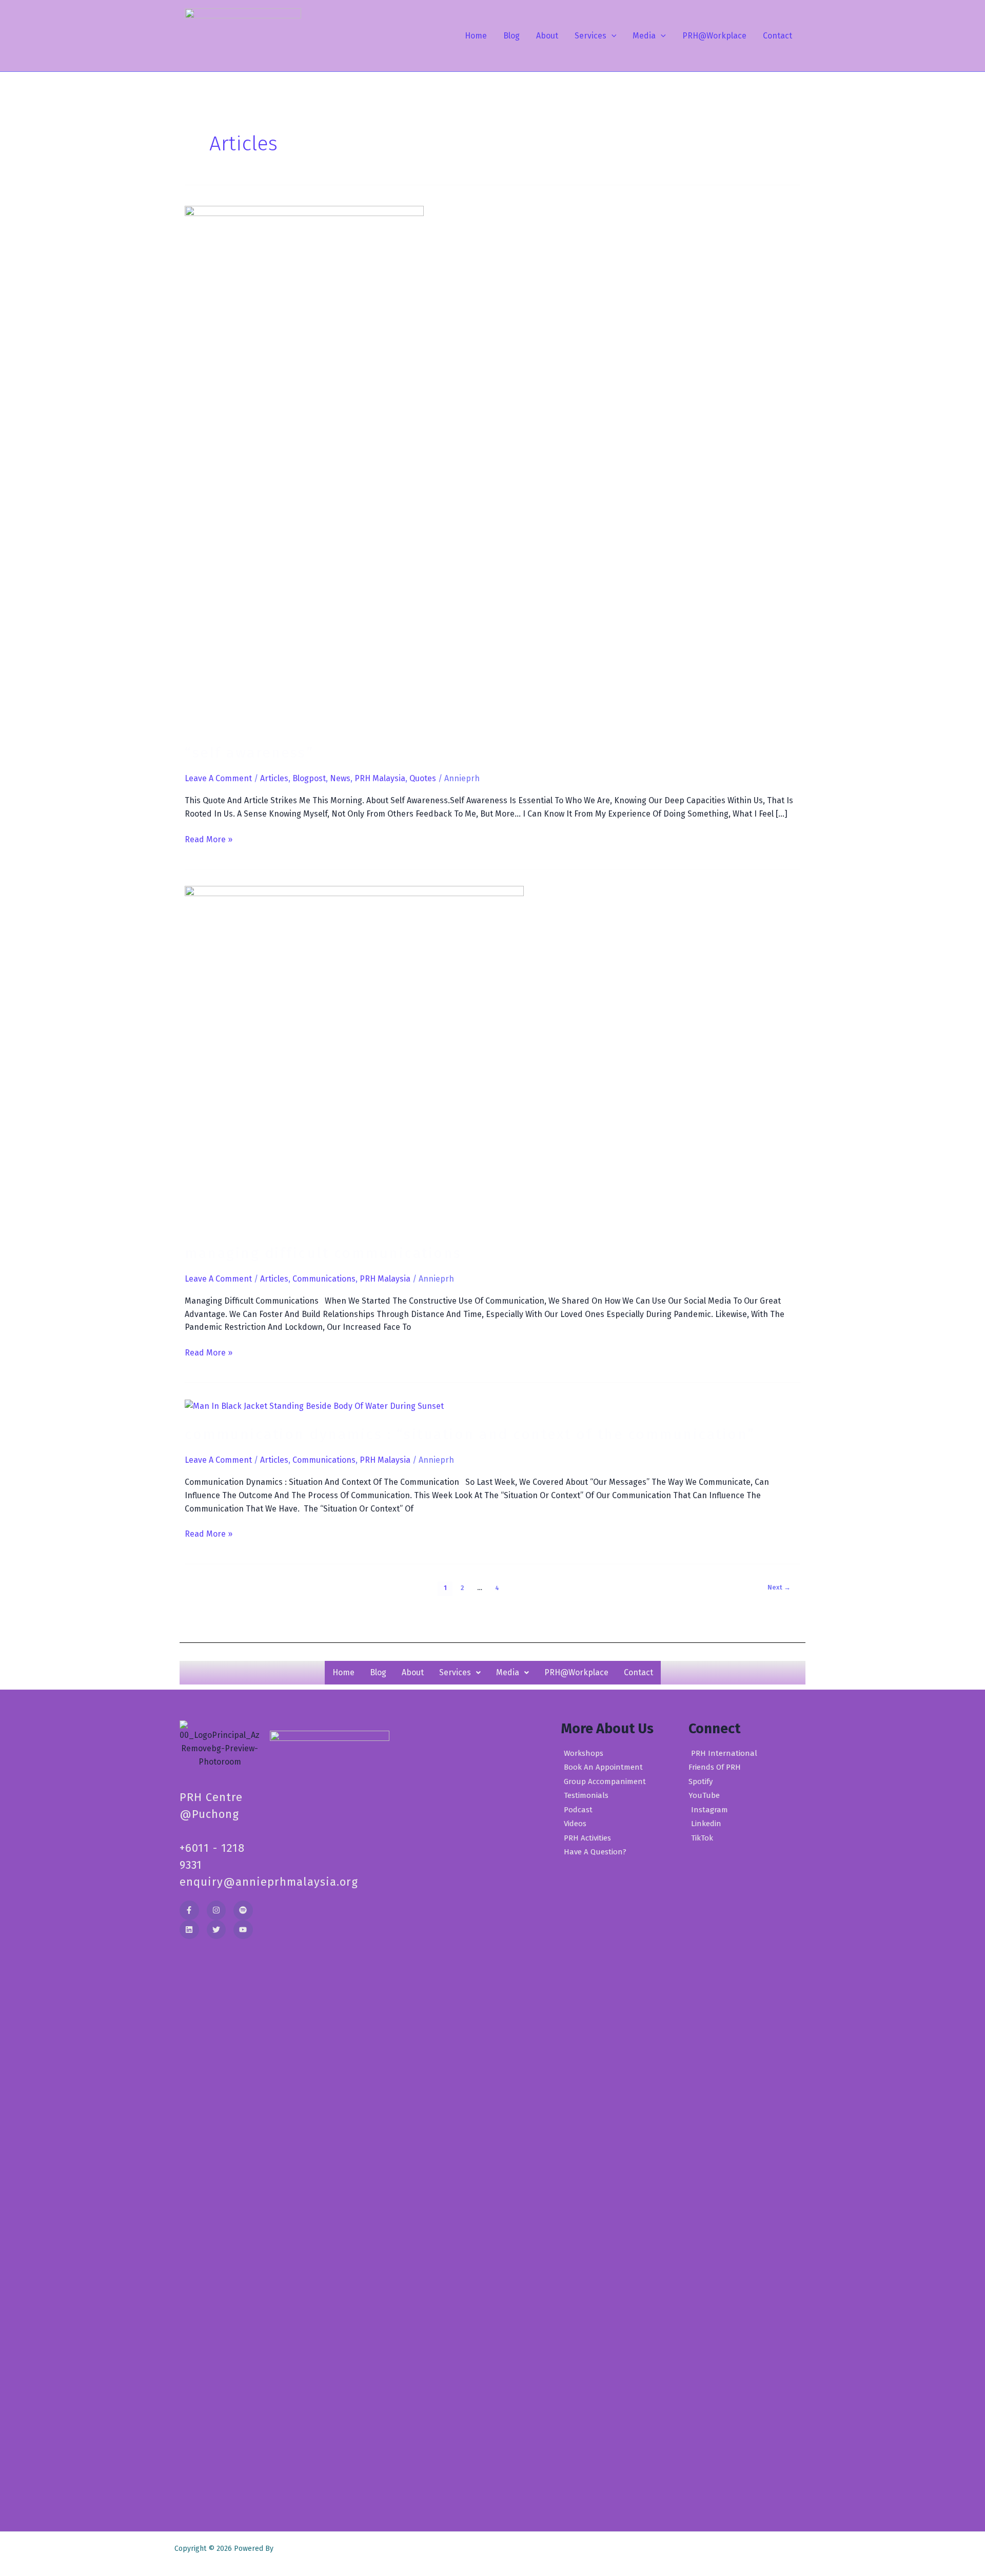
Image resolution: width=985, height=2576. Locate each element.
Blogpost (309, 778)
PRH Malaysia (380, 778)
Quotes (423, 778)
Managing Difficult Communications (323, 1253)
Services (590, 36)
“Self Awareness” (249, 753)
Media (644, 36)
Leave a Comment (218, 778)
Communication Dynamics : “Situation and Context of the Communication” (470, 1434)
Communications (324, 1279)
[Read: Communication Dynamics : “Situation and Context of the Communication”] (314, 1406)
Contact (777, 36)
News (340, 778)
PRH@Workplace (714, 36)
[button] (612, 36)
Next (779, 1587)
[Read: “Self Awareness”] (304, 468)
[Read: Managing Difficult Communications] (354, 1058)
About (547, 36)
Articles (274, 778)
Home (476, 36)
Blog (511, 36)
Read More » (209, 839)
